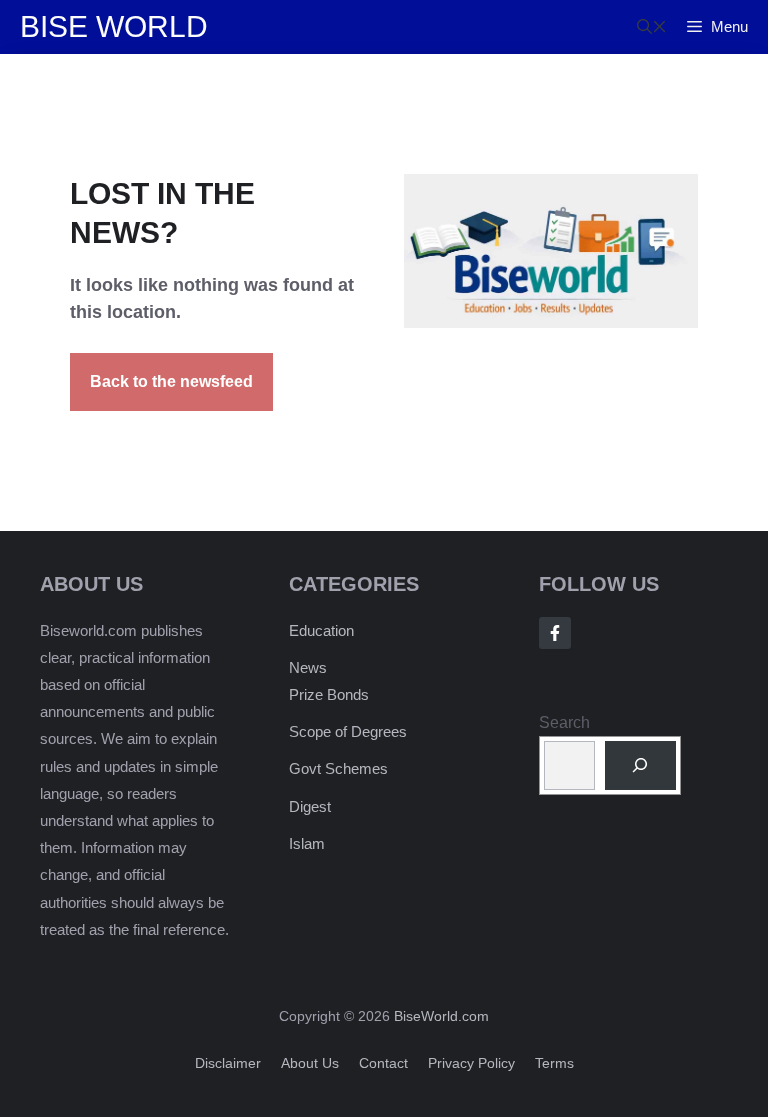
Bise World (114, 26)
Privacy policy (471, 1063)
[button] (652, 27)
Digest (310, 806)
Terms (554, 1063)
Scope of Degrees (348, 731)
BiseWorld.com (441, 1016)
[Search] (640, 765)
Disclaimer (228, 1063)
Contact (383, 1063)
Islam (307, 843)
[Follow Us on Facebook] (555, 633)
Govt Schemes (338, 768)
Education (321, 630)
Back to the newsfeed (171, 381)
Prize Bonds (329, 694)
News (308, 667)
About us (310, 1063)
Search (564, 722)
